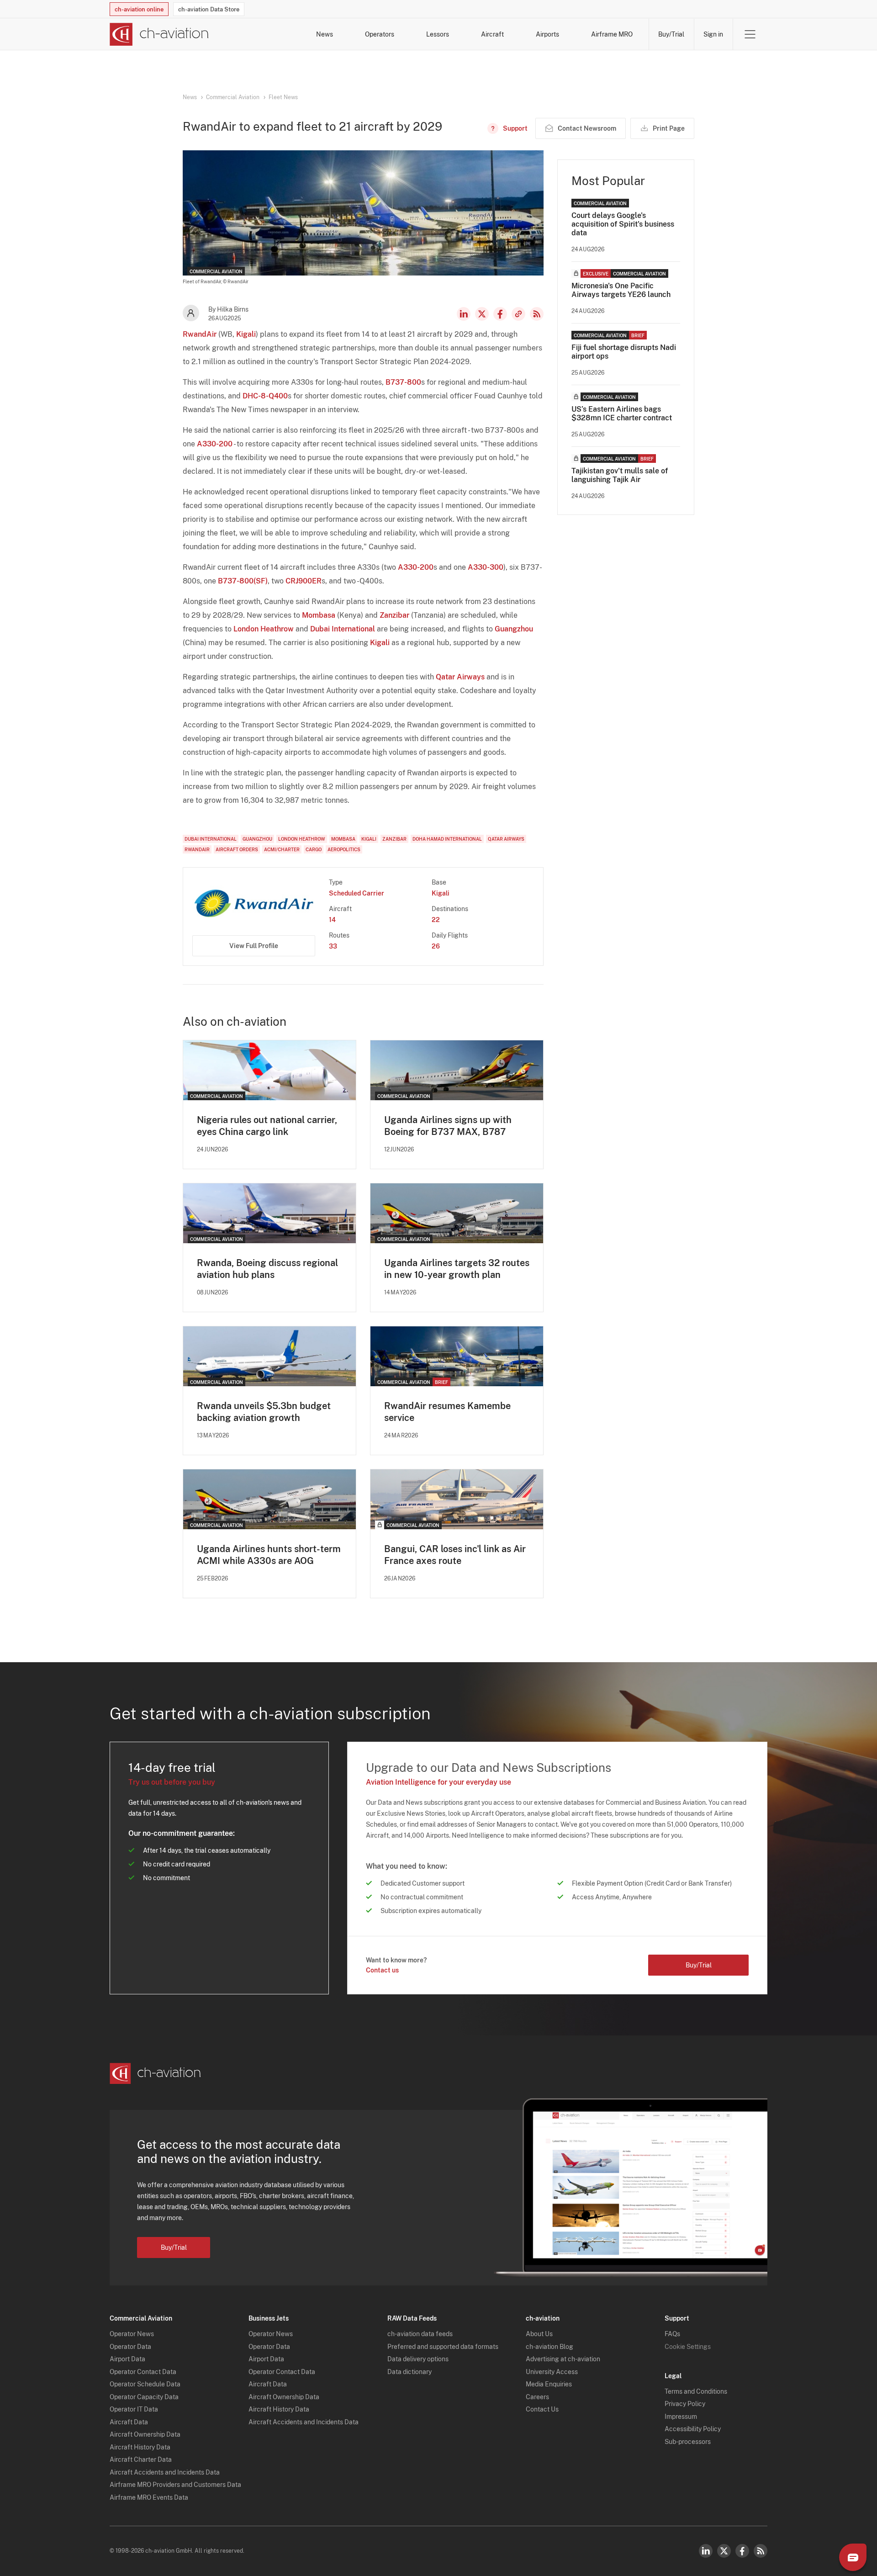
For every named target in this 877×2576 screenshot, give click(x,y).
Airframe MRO (612, 34)
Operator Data (130, 2347)
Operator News (132, 2334)
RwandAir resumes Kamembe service (447, 1412)
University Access (552, 2372)
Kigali (246, 334)
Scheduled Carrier (357, 893)
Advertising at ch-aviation (563, 2359)
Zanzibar (394, 615)
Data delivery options (418, 2359)
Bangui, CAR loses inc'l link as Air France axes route (455, 1555)
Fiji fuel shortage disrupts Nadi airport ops (624, 352)
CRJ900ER (304, 581)
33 (333, 946)
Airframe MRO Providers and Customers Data (175, 2485)
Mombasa (319, 615)
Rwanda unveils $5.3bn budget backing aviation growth (264, 1412)
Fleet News (283, 97)
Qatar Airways (460, 677)
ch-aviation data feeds (420, 2334)
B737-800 (403, 382)
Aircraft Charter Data (141, 2459)
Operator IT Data (134, 2409)
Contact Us (542, 2409)
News (325, 34)
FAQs (672, 2334)
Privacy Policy (685, 2404)
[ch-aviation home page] (159, 34)
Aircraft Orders (237, 849)
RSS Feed (537, 314)
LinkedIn (464, 314)
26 (436, 946)
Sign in (713, 34)
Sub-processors (688, 2442)
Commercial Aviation (233, 97)
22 (436, 920)
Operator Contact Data (143, 2372)
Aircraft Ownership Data (145, 2434)
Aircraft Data (129, 2422)
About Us (539, 2334)
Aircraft (492, 34)
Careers (537, 2397)
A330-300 (486, 567)
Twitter (724, 2551)
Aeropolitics (344, 849)
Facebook (500, 314)
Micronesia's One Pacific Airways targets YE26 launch (621, 290)
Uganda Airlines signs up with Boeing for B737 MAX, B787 (448, 1126)
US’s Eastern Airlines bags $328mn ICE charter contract (622, 413)
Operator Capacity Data (144, 2397)
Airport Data (127, 2359)
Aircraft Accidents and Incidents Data (165, 2472)
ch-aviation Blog (549, 2347)
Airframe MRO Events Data (149, 2497)
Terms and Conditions (696, 2391)
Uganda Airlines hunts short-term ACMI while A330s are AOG (269, 1555)
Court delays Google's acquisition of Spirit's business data (623, 224)
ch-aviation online (139, 9)
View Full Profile (254, 946)
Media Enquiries (549, 2384)
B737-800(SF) (243, 581)
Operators (380, 34)
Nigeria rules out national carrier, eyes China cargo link (267, 1126)
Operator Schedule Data (145, 2384)
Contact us (382, 1970)
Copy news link (518, 314)
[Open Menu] (750, 34)
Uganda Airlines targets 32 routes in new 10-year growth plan (457, 1269)
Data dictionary (409, 2372)
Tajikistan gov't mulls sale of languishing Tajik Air (620, 475)
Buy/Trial (671, 34)
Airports (547, 34)
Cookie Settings (688, 2347)
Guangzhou (514, 629)
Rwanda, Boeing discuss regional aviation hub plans (267, 1269)
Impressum (681, 2417)
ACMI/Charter (282, 849)
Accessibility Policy (693, 2429)
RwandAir (200, 334)
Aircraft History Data (140, 2447)
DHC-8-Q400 (265, 396)
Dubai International (343, 629)
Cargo (314, 849)
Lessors (438, 34)
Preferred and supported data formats (443, 2347)
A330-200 (215, 444)
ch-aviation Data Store (209, 9)
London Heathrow (264, 629)
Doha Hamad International (447, 839)
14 (332, 920)
